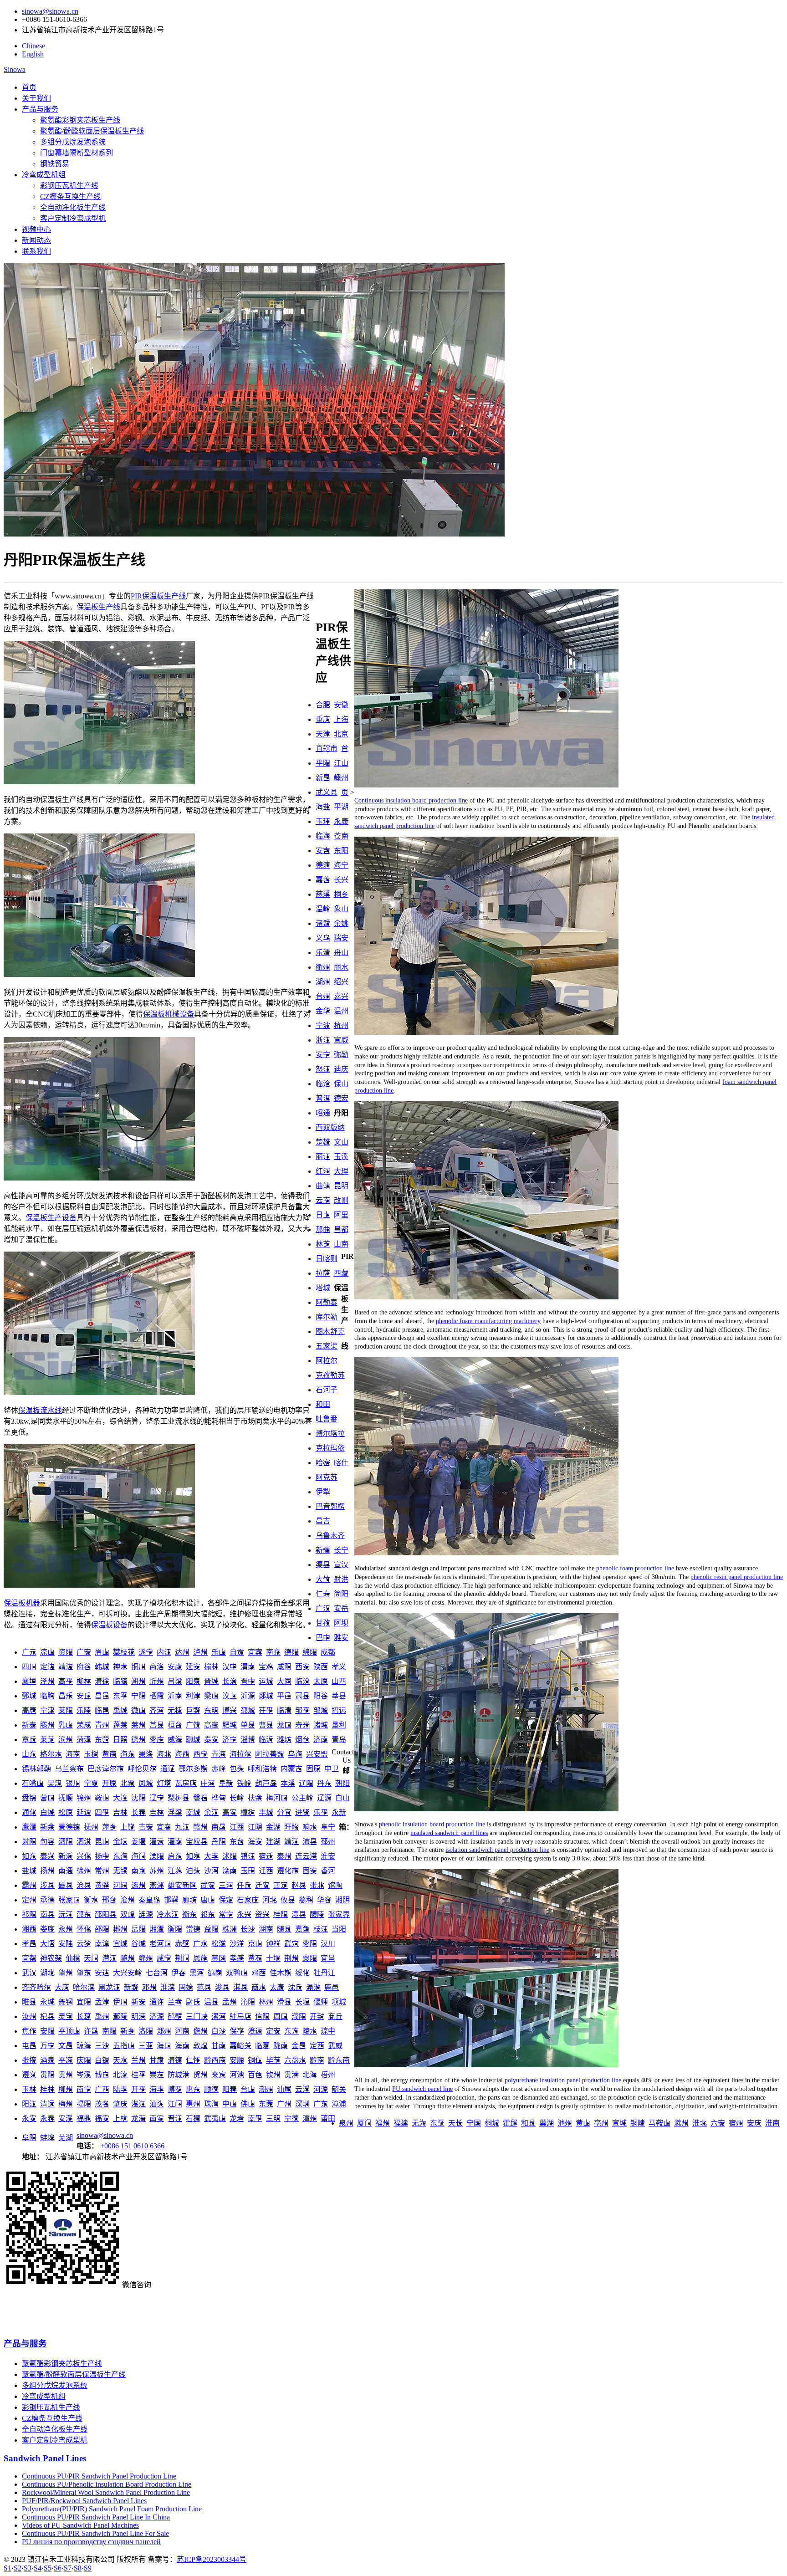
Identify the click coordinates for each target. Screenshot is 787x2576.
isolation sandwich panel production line (497, 1850)
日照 (120, 1740)
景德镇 (69, 1827)
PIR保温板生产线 (158, 596)
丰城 (266, 1812)
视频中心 (36, 229)
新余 (47, 1827)
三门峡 (197, 2016)
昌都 (341, 1229)
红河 (323, 1171)
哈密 (323, 1463)
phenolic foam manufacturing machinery (488, 1321)
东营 (102, 1740)
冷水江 (168, 1914)
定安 (273, 2031)
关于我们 (36, 98)
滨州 (66, 1740)
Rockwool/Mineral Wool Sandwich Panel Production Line (106, 2492)
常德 (193, 1929)
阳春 (230, 2089)
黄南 (109, 1754)
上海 (341, 719)
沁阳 (248, 2002)
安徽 (341, 705)
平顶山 (69, 2031)
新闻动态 (36, 240)
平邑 (284, 1696)
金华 (323, 1011)
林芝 (323, 1244)
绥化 (302, 1973)
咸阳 (284, 1667)
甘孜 (323, 1623)
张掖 (29, 2060)
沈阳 (138, 1798)
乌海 (295, 1754)
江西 (237, 1827)
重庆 (323, 719)
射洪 (341, 1579)
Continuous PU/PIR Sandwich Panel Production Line (99, 2476)
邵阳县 (106, 1914)
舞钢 (66, 2002)
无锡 (120, 1871)
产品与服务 (40, 109)
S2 (18, 2568)
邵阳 (102, 1929)
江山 (341, 763)
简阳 (341, 1594)
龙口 (284, 1725)
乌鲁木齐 (330, 1536)
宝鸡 (266, 1667)
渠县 (323, 1565)
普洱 (323, 1098)
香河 (328, 1871)
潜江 (109, 1958)
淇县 (240, 1987)
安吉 (323, 851)
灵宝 (66, 2016)
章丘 (29, 1740)
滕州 (47, 1725)
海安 (255, 1842)
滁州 (681, 2123)
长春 (138, 1812)
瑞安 (341, 938)
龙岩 (237, 2119)
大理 (341, 1171)
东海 (120, 1856)
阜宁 (328, 1827)
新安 (138, 2002)
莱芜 (47, 1740)
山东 (29, 1754)
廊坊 (189, 1900)
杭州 (341, 1025)
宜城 (120, 1944)
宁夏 (91, 1783)
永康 (341, 821)
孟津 (102, 2002)
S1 (8, 2568)
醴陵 (317, 1914)
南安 (157, 2119)
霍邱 (510, 2123)
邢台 (109, 1900)
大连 (120, 1798)
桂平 (138, 2075)
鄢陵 (120, 2016)
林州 (266, 2002)
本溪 (288, 1783)
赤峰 (219, 1769)
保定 (226, 1900)
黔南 (317, 2060)
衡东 (189, 1914)
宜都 (29, 1958)
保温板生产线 (98, 607)
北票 (128, 1783)
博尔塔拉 (330, 1434)
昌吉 (323, 1521)
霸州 (29, 1885)
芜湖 (66, 2138)
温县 (211, 2002)
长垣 (302, 2002)
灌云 (157, 1842)
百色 (255, 2075)
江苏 (175, 1871)
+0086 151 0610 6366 (132, 2146)
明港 (138, 2016)
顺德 (211, 2089)
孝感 (237, 1958)
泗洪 (84, 1842)
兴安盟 (317, 1754)
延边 (84, 1812)
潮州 (266, 2089)
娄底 (47, 1929)
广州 (284, 2104)
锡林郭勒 (36, 1769)
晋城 (211, 1681)
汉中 (230, 1667)
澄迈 (255, 2031)
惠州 (193, 2104)
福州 (383, 2123)
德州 (138, 1740)
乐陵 (84, 1710)
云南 (323, 1200)
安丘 (84, 1696)
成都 (328, 1652)
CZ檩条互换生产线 (70, 197)
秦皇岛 (149, 1900)
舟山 (341, 953)
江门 (175, 2104)
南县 (47, 1914)
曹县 (266, 1725)
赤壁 (182, 1944)
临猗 (120, 1681)
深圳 (302, 2104)
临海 (323, 836)
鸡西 (259, 1973)
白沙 (219, 2031)
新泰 (29, 1725)
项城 (339, 2002)
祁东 (208, 1914)
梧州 (328, 2075)
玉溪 (341, 1157)
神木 (120, 1667)
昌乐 (66, 1696)
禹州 (102, 2016)
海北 (164, 1754)
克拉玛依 (330, 1448)
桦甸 (219, 1798)
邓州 (149, 1987)
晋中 (248, 1681)
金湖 (273, 1827)
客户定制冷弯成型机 (73, 218)
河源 (321, 2089)
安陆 (66, 1944)
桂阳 (281, 1914)
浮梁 (175, 1812)
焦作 (29, 2031)
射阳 (29, 1842)
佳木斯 (281, 1973)
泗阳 (66, 1842)
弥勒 (341, 1055)
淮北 (700, 2123)
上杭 (120, 2119)
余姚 (341, 923)
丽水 (341, 967)
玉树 (91, 1754)
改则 (341, 1200)
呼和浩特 (262, 1769)
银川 (73, 1783)
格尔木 (51, 1754)
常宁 (226, 1914)
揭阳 (84, 2104)
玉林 (29, 2089)
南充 (273, 1652)
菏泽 (84, 1740)
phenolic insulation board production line (432, 1824)
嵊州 (341, 778)
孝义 (339, 1667)
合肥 (323, 705)
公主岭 (302, 1798)
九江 (182, 1827)
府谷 (84, 1667)
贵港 (291, 2075)
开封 (317, 2016)
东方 (291, 2031)
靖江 (291, 1842)
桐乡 (341, 894)
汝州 (29, 2016)
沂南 (175, 1696)
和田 (323, 1404)
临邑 (102, 1710)
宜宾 (255, 1652)
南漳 (102, 1944)
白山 (342, 1798)
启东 (175, 1856)
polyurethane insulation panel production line (563, 2080)
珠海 (211, 2104)
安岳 (341, 1608)
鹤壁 (175, 2016)
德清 (323, 865)
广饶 (193, 1725)
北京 (341, 734)
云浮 (302, 2089)
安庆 (754, 2123)
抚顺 (66, 1798)
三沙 (102, 2046)
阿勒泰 (327, 1302)
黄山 (583, 2123)
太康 (277, 1987)
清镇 (175, 2060)
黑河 (197, 1973)
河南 (182, 2031)
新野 (131, 1987)
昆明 (341, 1186)
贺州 (200, 2075)
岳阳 (138, 1929)
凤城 (146, 1783)
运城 (266, 1681)
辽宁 (157, 1798)
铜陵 (638, 2123)
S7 (68, 2568)
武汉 (29, 1973)
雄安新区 (182, 1885)
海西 (182, 1754)
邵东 (84, 1914)
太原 (321, 1681)
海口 (164, 2046)
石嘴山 (33, 1783)
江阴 (255, 1827)
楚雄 (323, 1142)
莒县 (157, 1725)
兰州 (138, 2060)
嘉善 (323, 880)
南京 (138, 1871)
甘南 (219, 2046)
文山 (341, 1142)
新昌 (323, 778)
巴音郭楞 (330, 1506)
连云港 (306, 1856)
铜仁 (255, 2060)
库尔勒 (327, 1317)
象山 (341, 909)
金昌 (299, 2046)
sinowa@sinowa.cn (50, 11)
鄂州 (146, 1958)
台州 (323, 996)
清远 (47, 2104)
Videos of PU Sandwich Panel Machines (80, 2525)
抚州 (91, 1827)
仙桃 (73, 1958)
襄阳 (310, 1958)
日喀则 (327, 1259)
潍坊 (284, 1740)
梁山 (211, 1696)
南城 (193, 1812)
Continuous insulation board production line (411, 800)
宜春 (164, 1827)
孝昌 (29, 1944)
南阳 (109, 2031)
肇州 (66, 1973)
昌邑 (102, 1696)
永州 (66, 1929)
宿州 (736, 2123)
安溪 (66, 2119)
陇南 (281, 2046)
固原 (313, 1769)
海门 (138, 1856)
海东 (128, 1754)
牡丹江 (324, 1973)
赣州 (200, 1827)
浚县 (222, 1987)
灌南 (175, 1842)
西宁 (200, 1754)
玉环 (323, 821)
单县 (248, 1725)
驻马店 (240, 2016)
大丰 (211, 1856)
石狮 (193, 2119)
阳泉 (193, 1681)
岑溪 (84, 2075)
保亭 (237, 2031)
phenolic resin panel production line (737, 1577)
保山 (341, 1084)
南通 (66, 1871)
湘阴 (342, 1900)
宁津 (47, 1710)
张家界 (339, 1914)
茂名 (102, 2104)
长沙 (248, 1929)
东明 (211, 1710)
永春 (47, 2119)
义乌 (323, 938)
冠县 (302, 1696)
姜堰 (138, 1842)
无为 (419, 2123)
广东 (321, 2104)
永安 (29, 2119)
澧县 (299, 1914)
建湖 (273, 1842)
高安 (230, 1812)
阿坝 (341, 1623)
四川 (29, 1667)
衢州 (323, 967)
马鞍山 (659, 2123)
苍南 (341, 836)
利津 (193, 1696)
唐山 (208, 1900)
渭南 (248, 1667)
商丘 (335, 2016)
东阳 (341, 851)
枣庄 (157, 1740)
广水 (200, 1944)
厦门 (364, 2123)
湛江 (138, 2104)
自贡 (237, 1652)
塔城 (323, 1288)
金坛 (120, 1842)
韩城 (102, 1667)
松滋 (219, 1944)
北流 (120, 2075)
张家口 (69, 1900)
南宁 (84, 2089)
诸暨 (323, 923)
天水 (120, 2060)
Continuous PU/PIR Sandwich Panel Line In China (96, 2517)
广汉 (323, 1608)
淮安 (328, 1856)
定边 (47, 1667)
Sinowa (15, 69)
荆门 (182, 1958)
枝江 (321, 1929)
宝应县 (197, 1842)
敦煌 (200, 2046)
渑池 (313, 1987)
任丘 (244, 1885)
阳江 (29, 2104)
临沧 (323, 1084)
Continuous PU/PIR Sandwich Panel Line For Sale (95, 2533)
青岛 (339, 1740)
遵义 (29, 2075)
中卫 (332, 1769)
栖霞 (157, 1696)
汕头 (157, 2104)
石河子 (327, 1390)
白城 (47, 1812)
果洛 (146, 1754)
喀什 (341, 1463)
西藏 (341, 1273)
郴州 (120, 1929)
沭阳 (230, 1856)
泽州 (47, 1681)
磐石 (200, 1798)
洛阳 (146, 2031)
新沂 (66, 1856)
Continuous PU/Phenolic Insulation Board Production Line (107, 2484)
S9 (88, 2568)
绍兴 (341, 982)
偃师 (321, 2002)
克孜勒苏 (330, 1375)
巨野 (193, 1710)
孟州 (230, 2002)
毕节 (273, 2060)
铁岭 (244, 1783)
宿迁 (266, 1856)
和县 (528, 2123)
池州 (565, 2123)
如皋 (193, 1856)
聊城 (193, 1740)
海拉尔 (240, 1754)
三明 (273, 2119)
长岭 (237, 1798)
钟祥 (273, 1944)
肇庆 (120, 2104)
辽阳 (306, 1783)
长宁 (341, 1550)
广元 (29, 1652)
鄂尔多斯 (193, 1769)
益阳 (211, 1929)
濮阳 (299, 2016)
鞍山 (102, 1798)
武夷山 (215, 2119)
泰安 (211, 1740)
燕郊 (157, 1885)
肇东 (84, 1973)
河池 (237, 2075)
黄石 (255, 1958)
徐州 (84, 1871)
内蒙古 (291, 1769)
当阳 (339, 1929)
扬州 (47, 1871)
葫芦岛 (266, 1783)
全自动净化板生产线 (73, 207)
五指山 (124, 2046)
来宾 (219, 2075)
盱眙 (291, 1827)
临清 (284, 1710)
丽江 (323, 1157)
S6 (58, 2568)
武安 (208, 1885)
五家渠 (327, 1346)
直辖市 (327, 749)
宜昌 (328, 1958)
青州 (102, 1725)
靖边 (66, 1667)
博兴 (230, 1710)
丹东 (324, 1783)
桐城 (492, 2123)
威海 (175, 1740)
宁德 (291, 2119)
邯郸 (171, 1900)
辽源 (324, 1798)
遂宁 (146, 1652)
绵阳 (310, 1652)
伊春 (179, 1973)
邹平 (302, 1710)
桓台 (175, 1725)
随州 (128, 1958)
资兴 (262, 1914)
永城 (47, 2002)
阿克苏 (327, 1477)
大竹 (323, 1579)
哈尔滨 (84, 1987)
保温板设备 (109, 1625)
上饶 (128, 1827)
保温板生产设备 (51, 1218)
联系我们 (36, 251)
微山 (138, 1710)
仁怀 (193, 2060)
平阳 (323, 763)
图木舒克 (330, 1331)
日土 (323, 1215)
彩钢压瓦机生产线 (69, 186)
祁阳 (29, 1914)
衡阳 (175, 1929)
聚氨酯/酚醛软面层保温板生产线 (92, 131)
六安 (718, 2123)
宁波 (323, 1025)
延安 (193, 1667)
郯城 (266, 1696)
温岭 (323, 909)
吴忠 (55, 1783)
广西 (102, 2089)
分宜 (284, 1812)
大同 (284, 1681)
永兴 (244, 1914)
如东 (29, 1856)
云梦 (84, 1944)
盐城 (29, 1871)
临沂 (266, 1740)
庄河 (208, 1783)
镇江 (248, 1856)
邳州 (328, 1842)
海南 (73, 1754)
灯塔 (164, 1783)
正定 (281, 1885)
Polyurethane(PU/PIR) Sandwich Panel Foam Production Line (112, 2509)
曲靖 (323, 1186)
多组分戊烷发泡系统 (73, 142)
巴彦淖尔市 (106, 1769)
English (33, 54)
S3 (28, 2568)
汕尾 (284, 2089)
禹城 (120, 1710)
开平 (138, 2089)
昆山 (102, 1842)
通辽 (168, 1769)
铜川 (138, 1667)
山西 (339, 1681)
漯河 (219, 2016)
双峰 (128, 1914)
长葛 (84, 2016)
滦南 (230, 1871)
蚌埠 (47, 2138)
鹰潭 (29, 1827)
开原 (109, 1783)
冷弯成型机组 (44, 175)
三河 (226, 1885)
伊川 (120, 2002)
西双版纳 (330, 1127)
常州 (102, 1871)
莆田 (328, 2119)
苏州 (157, 1871)
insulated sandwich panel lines (449, 1833)
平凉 (66, 2060)
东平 (120, 1696)
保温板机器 (22, 1603)
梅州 (66, 2104)
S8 (78, 2568)
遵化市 (288, 1871)
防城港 (179, 2075)
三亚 (146, 2046)
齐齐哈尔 (36, 1987)
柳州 (66, 2089)
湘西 (29, 1929)
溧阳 (157, 1856)
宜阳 (84, 2002)
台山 (248, 2089)
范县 (204, 1987)
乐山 (219, 1652)
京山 (255, 1944)
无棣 (175, 1710)
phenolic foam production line (635, 1568)
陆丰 (120, 2089)
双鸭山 (237, 1973)
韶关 (339, 2089)
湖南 (266, 1929)
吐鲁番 (327, 1419)
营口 (47, 1798)
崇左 (157, 2075)
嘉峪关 (240, 2046)
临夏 (262, 2046)
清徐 (102, 1681)
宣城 (619, 2123)
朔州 (138, 1681)
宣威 (341, 1040)
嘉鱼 (302, 1929)
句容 (47, 1842)
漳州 (310, 2119)
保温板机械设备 (169, 1014)
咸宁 (164, 1958)
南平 (255, 2119)
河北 (270, 1900)
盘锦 (29, 1798)
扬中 (102, 1856)
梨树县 (179, 1798)
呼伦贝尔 (142, 1769)
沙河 (211, 1871)
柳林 (84, 1681)
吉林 (120, 1812)
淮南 (772, 2123)
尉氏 (193, 2002)
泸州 (200, 1652)
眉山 (102, 1652)
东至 (437, 2123)
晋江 (175, 2119)
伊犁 (323, 1492)
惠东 (193, 2089)
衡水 (91, 1900)
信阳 (262, 2016)
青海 (219, 1754)
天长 (455, 2123)
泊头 (193, 1871)
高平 (66, 1681)
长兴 (341, 880)
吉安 (146, 1827)
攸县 (288, 1900)
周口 (281, 2016)
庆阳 (84, 2060)
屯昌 (29, 2046)
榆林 (211, 1667)
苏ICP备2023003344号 (212, 2559)
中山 (230, 2104)
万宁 (47, 2046)
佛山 (248, 2104)
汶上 (230, 1696)
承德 (47, 1900)
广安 (84, 1652)
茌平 (266, 1710)
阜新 (226, 1783)
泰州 (284, 1856)
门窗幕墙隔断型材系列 (77, 153)
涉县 (47, 1885)
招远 (339, 1710)
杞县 (47, 2016)
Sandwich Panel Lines (45, 2458)
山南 (341, 1244)
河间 (120, 1885)
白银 (102, 2060)
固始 (186, 1987)
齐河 (157, 1710)
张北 (317, 1885)
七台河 (157, 1973)
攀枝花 (124, 1652)
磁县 (66, 1885)
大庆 (62, 1987)
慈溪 (323, 894)
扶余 (255, 1798)
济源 (157, 2016)
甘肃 (157, 2060)
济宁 (230, 1740)
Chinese (33, 46)
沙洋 (237, 1944)
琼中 (328, 2031)
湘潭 (157, 1929)
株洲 (230, 1929)
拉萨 (323, 1273)
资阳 (66, 1652)
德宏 (341, 1098)
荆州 (291, 1958)
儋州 (200, 2031)
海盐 (323, 807)
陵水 (310, 2031)
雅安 (341, 1638)
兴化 (84, 1856)
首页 (29, 87)
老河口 (160, 1944)
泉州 (346, 2123)
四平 (102, 1812)
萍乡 (109, 1827)
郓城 (248, 1710)
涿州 (138, 1885)
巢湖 (547, 2123)
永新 (339, 1812)
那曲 (323, 1229)
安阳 (47, 2031)
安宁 (323, 1055)
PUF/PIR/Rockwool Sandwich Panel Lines (84, 2501)
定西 (317, 2046)
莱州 (138, 1725)
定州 (29, 1900)
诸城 (321, 1725)
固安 (310, 1871)
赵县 (299, 1885)
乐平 (321, 1812)
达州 (182, 1652)
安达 (102, 1973)
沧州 (128, 1900)
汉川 (328, 1944)
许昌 (91, 2031)
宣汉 (341, 1565)
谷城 (138, 1944)
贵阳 (47, 2075)
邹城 (321, 1710)
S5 (48, 2568)
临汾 (302, 1681)
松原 (66, 1812)
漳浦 (339, 2104)
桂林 (47, 2089)
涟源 (146, 1914)
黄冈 (219, 1958)
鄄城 (29, 1696)
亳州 (601, 2123)
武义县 (327, 792)
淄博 (248, 1740)
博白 (102, 2075)
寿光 (302, 1725)
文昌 (66, 2046)
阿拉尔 (327, 1361)
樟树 (248, 1812)
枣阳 (310, 1944)
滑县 (284, 2002)
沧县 (84, 1885)
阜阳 (29, 2138)
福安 (102, 2119)
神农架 (51, 1958)
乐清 (323, 953)
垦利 (339, 1725)
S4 (38, 2568)
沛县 (310, 1842)
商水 (259, 1987)
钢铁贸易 (55, 164)
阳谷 (321, 1696)
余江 (211, 1812)
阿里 (341, 1215)
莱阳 (66, 1710)
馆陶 (335, 1885)
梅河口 (277, 1798)
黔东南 (339, 2060)
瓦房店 (186, 1783)
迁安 (262, 1885)
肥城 (230, 1725)
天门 (91, 1958)
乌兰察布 (69, 1769)
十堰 (273, 1958)
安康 (175, 1667)
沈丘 (295, 1987)
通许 (157, 2002)
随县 (284, 1929)
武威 (335, 2046)
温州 (341, 1011)
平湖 (341, 807)
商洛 (157, 1667)
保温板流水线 (40, 1410)
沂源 (248, 1696)
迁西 (266, 1871)
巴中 (323, 1638)
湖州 (323, 982)
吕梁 (175, 1681)
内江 (164, 1652)
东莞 (266, 2104)
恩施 (200, 1958)
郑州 (164, 2031)
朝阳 (342, 1783)
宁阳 (138, 1696)
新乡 (128, 2031)
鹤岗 (215, 1973)
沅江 (66, 1914)
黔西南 (215, 2060)
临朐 (47, 1696)
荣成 (84, 1725)
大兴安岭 (128, 1973)
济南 (321, 1740)
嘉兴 (341, 996)
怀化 (84, 1929)
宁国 (474, 2123)
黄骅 (102, 1885)
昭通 (323, 1113)
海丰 (157, 2089)
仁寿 (323, 1594)
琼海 (84, 2046)
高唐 (29, 1710)
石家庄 (248, 1900)
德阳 (291, 1652)
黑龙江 (109, 1987)
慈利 (306, 1900)
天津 (323, 734)
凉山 (47, 1652)
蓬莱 (120, 1725)
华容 (324, 1900)
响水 (310, 1827)
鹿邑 (332, 1987)
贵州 (66, 2075)
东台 (237, 1842)
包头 (237, 1769)
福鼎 (84, 2119)
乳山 (66, 1725)
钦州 (273, 2075)
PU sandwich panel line (422, 2089)
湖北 (47, 1973)
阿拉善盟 (270, 1754)
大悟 (47, 1944)
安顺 (237, 2060)
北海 (310, 2075)
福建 (401, 2123)
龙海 (138, 2119)
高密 (211, 1725)
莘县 (339, 1696)
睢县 (29, 2002)
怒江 (323, 1069)
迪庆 (341, 1069)
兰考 (175, 2002)
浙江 (323, 1040)
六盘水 (295, 2060)
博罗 (175, 2089)
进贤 (302, 1812)
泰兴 (47, 1856)
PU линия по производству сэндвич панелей (91, 2542)
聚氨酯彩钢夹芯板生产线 (80, 120)
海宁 (341, 865)
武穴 (291, 1944)
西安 (302, 1667)
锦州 (84, 1798)
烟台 (302, 1740)
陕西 (321, 1667)
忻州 (157, 1681)
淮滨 (168, 1987)
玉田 (248, 1871)
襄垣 (29, 1681)
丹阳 (219, 1842)
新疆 (323, 1550)
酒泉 (47, 2060)
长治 (230, 1681)
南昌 (219, 1827)
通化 (29, 1812)
